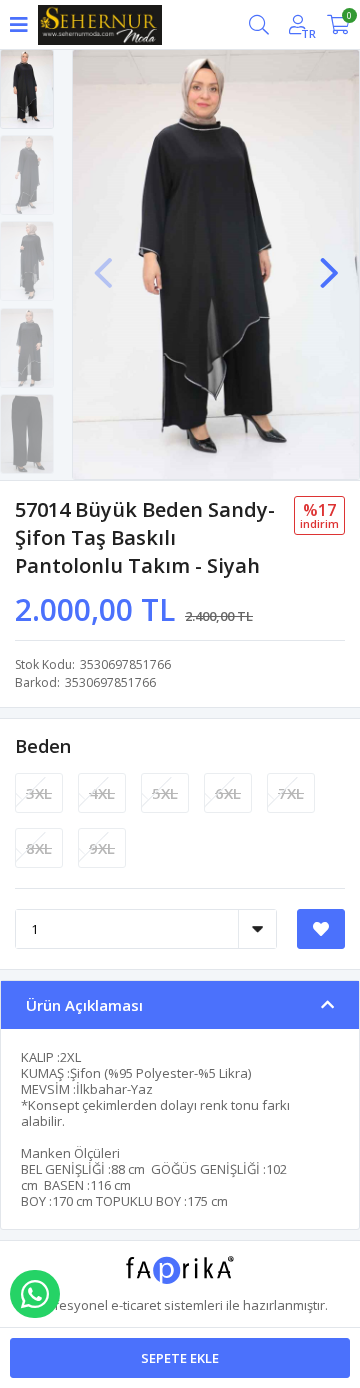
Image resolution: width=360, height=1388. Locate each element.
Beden (43, 746)
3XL (39, 793)
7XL (291, 793)
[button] (329, 263)
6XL (228, 793)
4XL (102, 793)
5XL (165, 793)
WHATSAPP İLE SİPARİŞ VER (35, 1294)
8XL (39, 848)
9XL (102, 848)
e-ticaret (136, 1305)
